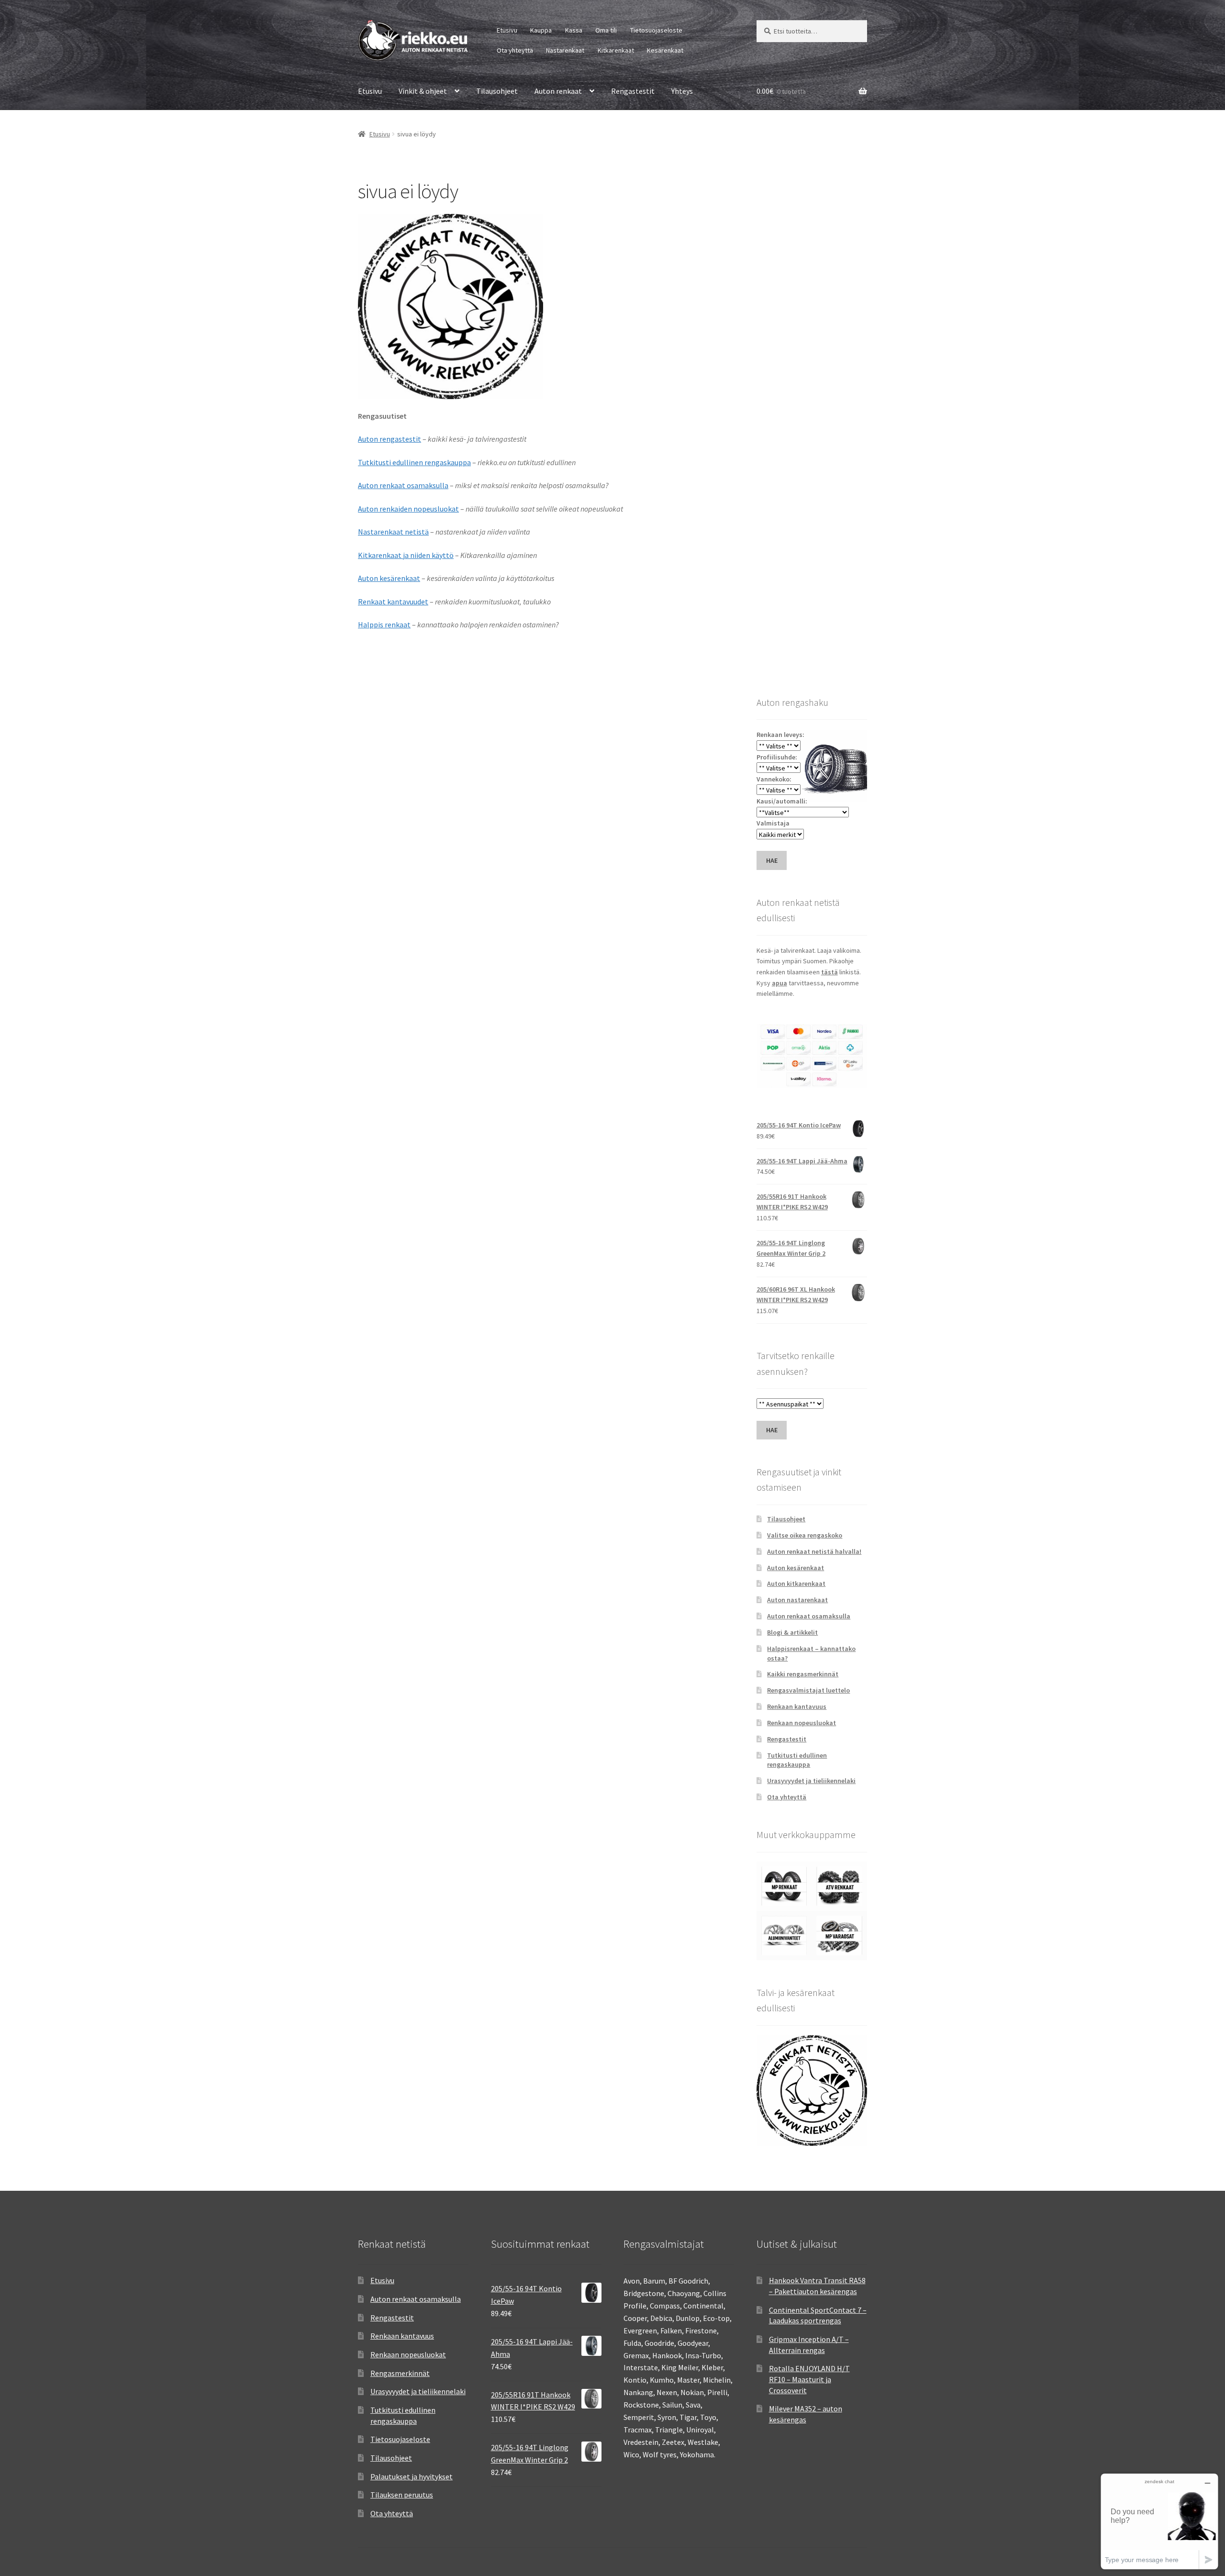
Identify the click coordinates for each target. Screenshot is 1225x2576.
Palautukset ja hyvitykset (412, 2476)
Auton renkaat (558, 91)
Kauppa (541, 30)
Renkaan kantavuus (797, 1706)
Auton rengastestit (390, 439)
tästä (830, 972)
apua (780, 983)
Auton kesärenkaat (389, 578)
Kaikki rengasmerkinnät (803, 1674)
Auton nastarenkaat (797, 1600)
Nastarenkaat (565, 50)
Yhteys (682, 91)
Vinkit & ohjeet (423, 91)
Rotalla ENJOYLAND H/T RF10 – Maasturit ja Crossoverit (809, 2379)
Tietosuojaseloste (656, 30)
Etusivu (507, 30)
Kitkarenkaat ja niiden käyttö (406, 555)
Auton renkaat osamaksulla (403, 485)
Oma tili (606, 30)
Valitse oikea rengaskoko (805, 1535)
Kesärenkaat (665, 50)
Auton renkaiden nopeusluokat (408, 509)
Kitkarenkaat (616, 50)
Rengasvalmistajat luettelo (808, 1690)
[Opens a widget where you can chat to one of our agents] (1159, 2521)
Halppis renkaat (384, 624)
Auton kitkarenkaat (796, 1584)
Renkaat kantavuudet (393, 602)
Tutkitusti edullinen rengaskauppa (414, 462)
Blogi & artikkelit (792, 1632)
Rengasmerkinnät (400, 2373)
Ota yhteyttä (515, 50)
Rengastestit (633, 91)
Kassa (574, 30)
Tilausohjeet (497, 91)
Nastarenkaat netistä (393, 532)
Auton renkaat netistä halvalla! (814, 1551)
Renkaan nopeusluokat (802, 1723)
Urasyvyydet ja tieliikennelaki (811, 1781)
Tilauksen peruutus (402, 2495)
